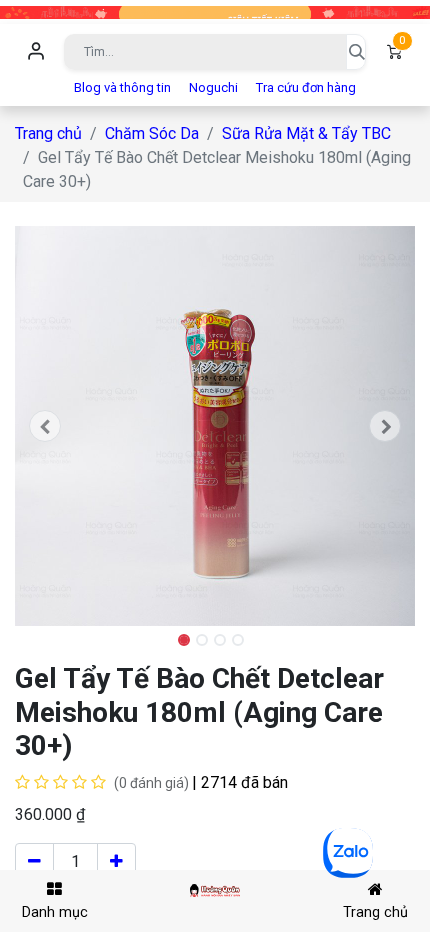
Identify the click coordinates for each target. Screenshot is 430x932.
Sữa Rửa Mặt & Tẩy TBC (306, 133)
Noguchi (213, 87)
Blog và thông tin (122, 87)
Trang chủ (48, 133)
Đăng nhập (36, 52)
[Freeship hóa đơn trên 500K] (215, 11)
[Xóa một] (34, 862)
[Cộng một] (116, 862)
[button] (45, 426)
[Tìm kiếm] (356, 52)
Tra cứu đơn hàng (306, 87)
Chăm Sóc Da (152, 133)
